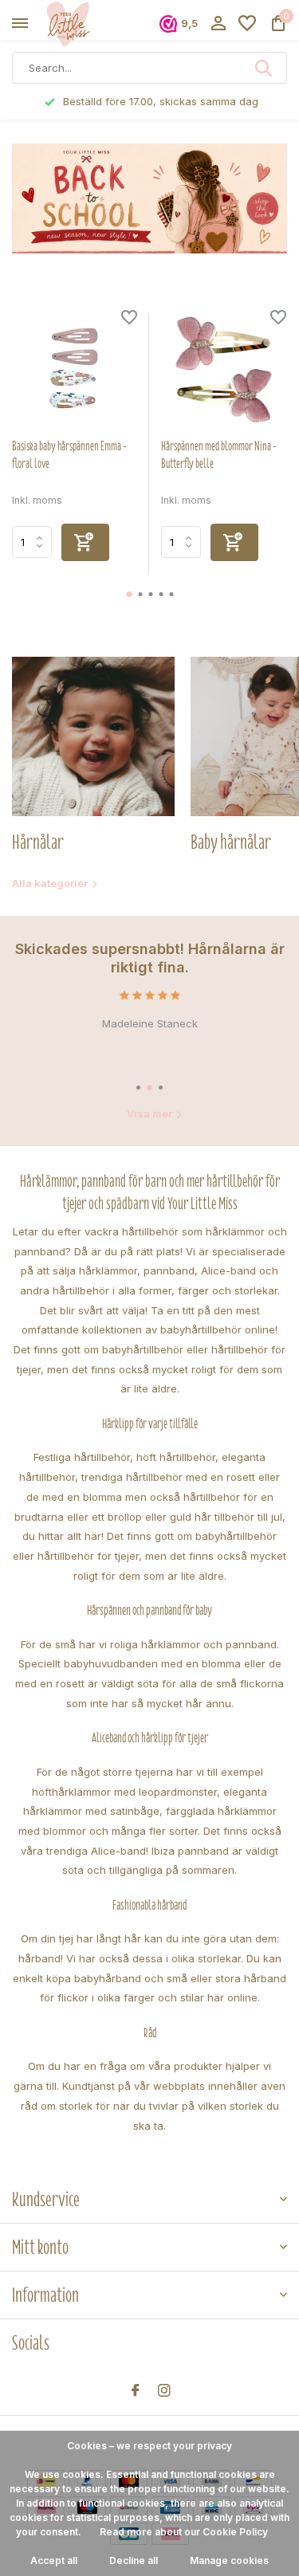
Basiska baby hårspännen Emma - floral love (69, 455)
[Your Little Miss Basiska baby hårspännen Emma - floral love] (75, 369)
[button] (129, 594)
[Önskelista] (247, 24)
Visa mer (149, 1113)
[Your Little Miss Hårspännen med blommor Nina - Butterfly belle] (224, 369)
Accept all (54, 2560)
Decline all (134, 2560)
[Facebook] (136, 2391)
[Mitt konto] (218, 24)
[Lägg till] (85, 542)
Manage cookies (229, 2560)
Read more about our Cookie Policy (184, 2532)
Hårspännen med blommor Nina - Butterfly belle (219, 455)
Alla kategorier (50, 883)
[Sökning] (265, 68)
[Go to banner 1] (149, 198)
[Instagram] (164, 2391)
